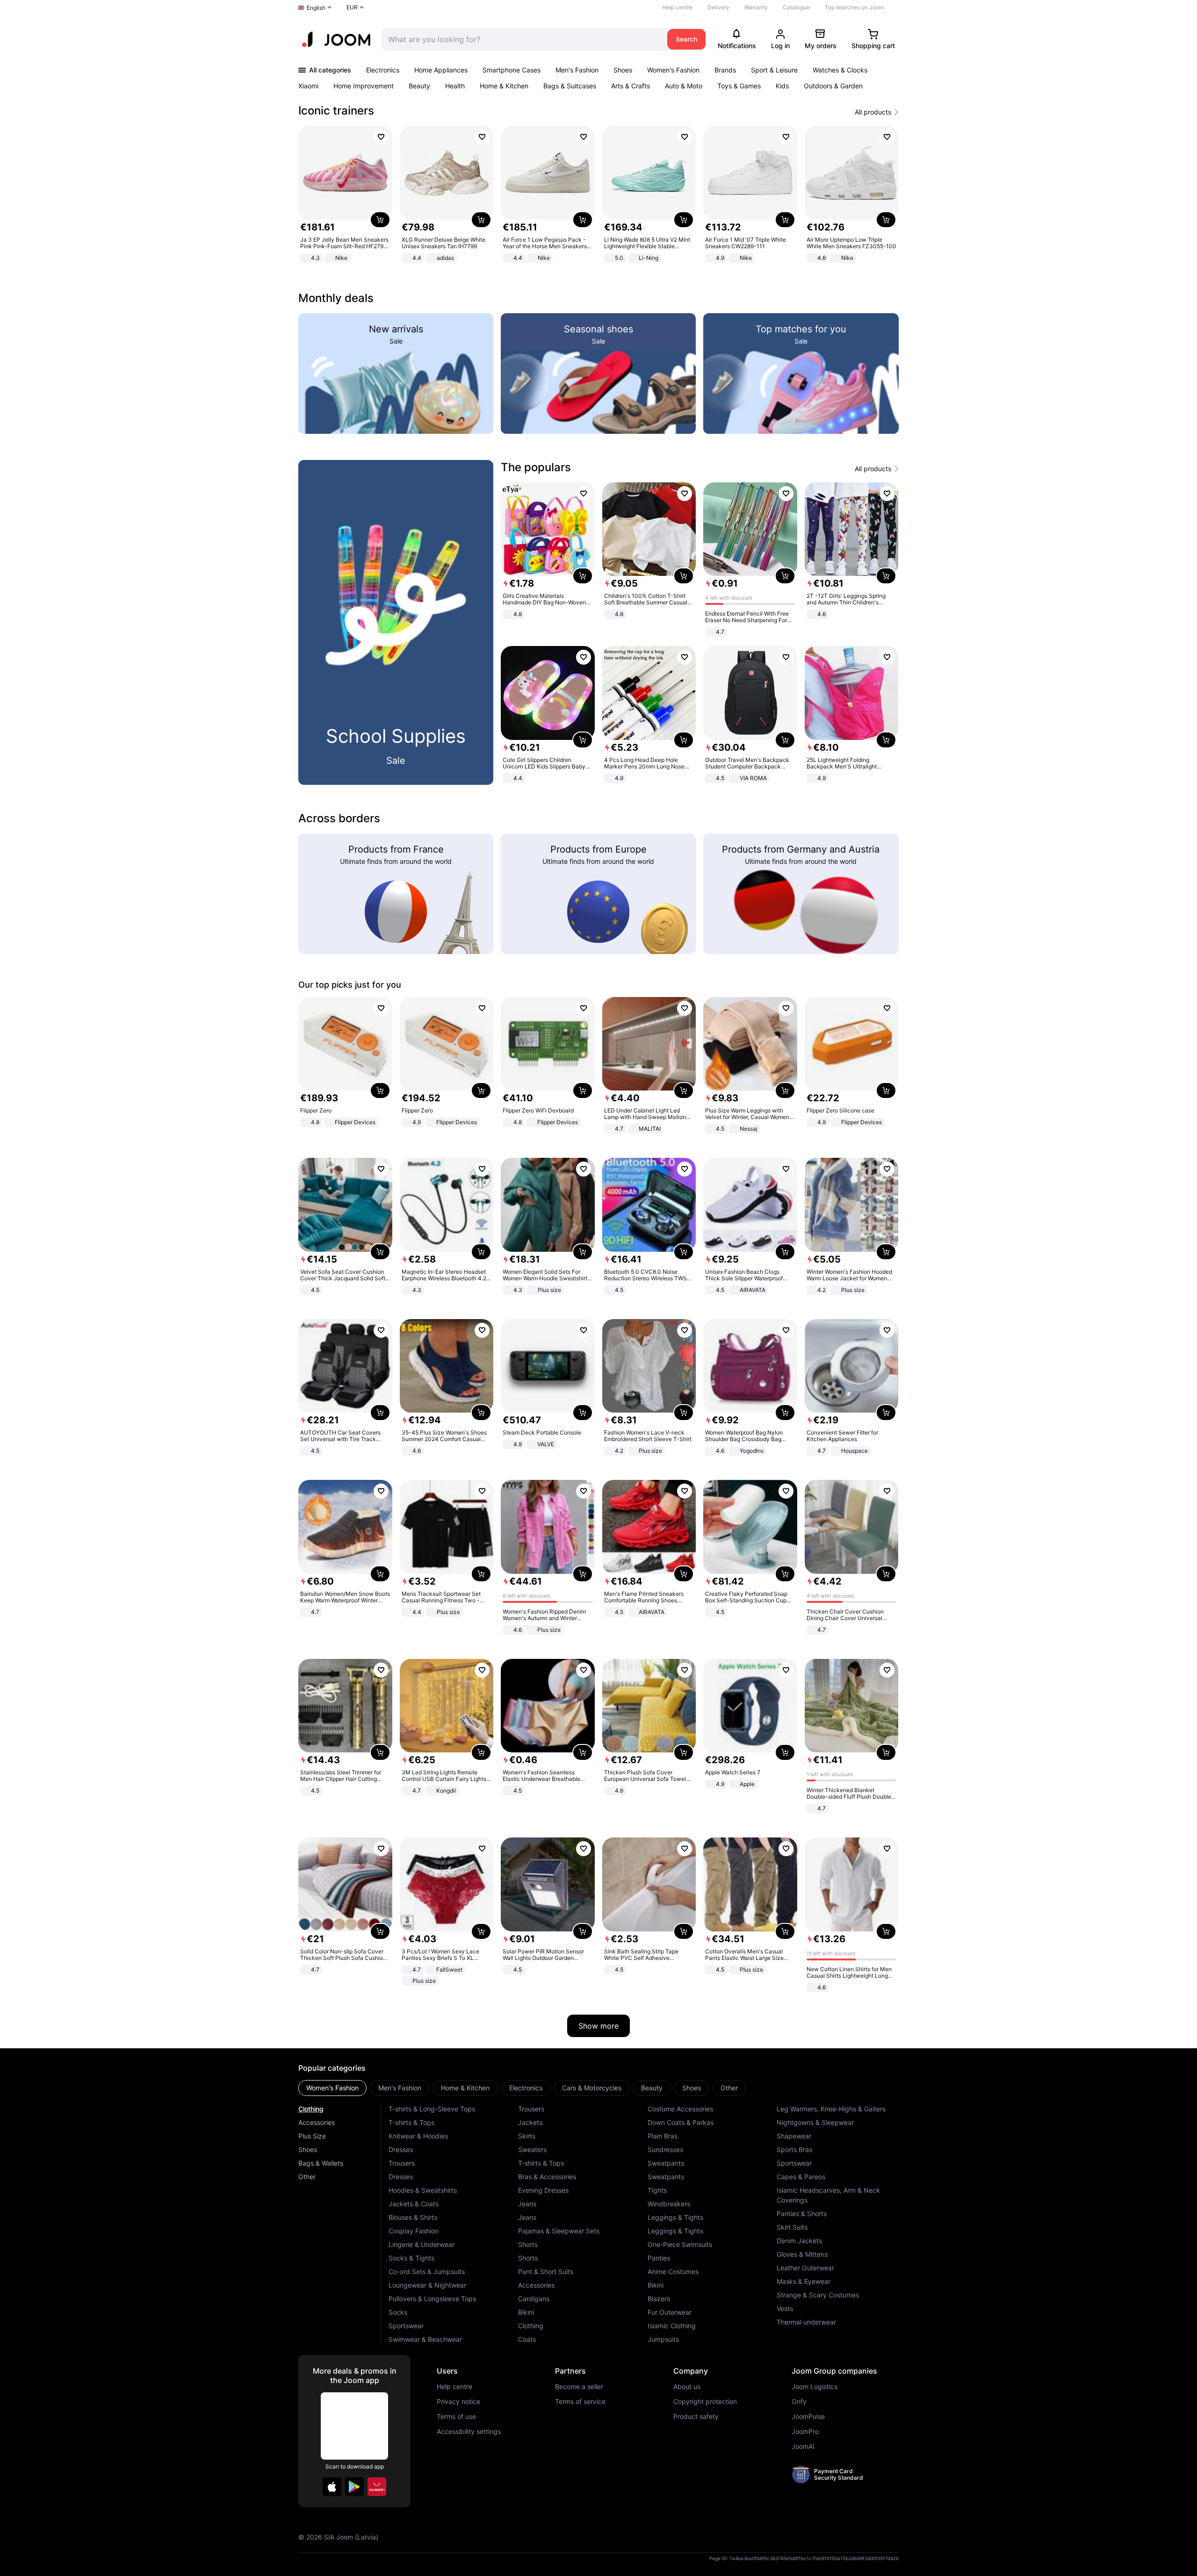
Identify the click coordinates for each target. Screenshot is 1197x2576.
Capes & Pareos (801, 2177)
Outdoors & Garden (833, 86)
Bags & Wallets (321, 2163)
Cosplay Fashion (414, 2231)
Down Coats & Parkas (681, 2122)
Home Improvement (364, 86)
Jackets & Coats (414, 2204)
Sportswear (406, 2326)
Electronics (383, 70)
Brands (725, 70)
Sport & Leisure (774, 70)
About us (687, 2387)
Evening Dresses (543, 2190)
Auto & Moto (684, 86)
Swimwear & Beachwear (425, 2339)
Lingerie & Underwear (422, 2244)
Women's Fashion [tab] (332, 2088)
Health (455, 86)
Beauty (419, 86)
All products (873, 112)
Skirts (527, 2136)
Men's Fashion (577, 70)
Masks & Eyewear (804, 2281)
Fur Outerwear (670, 2312)
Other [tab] (729, 2088)
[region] (598, 195)
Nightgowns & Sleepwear (815, 2122)
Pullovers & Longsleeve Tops (432, 2299)
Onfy (799, 2402)
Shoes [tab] (692, 2088)
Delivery (718, 7)
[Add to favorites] (381, 137)
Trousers (402, 2163)
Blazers (659, 2299)
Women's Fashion (673, 70)
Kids (782, 86)
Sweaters (532, 2149)
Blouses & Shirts (413, 2217)
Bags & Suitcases (570, 86)
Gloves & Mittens (802, 2254)
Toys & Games (739, 86)
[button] (332, 2487)
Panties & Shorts (802, 2214)
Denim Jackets (799, 2241)
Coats (527, 2339)
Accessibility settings (469, 2432)
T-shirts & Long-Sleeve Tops (432, 2109)
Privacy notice (458, 2402)
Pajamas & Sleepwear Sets (559, 2231)
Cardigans (534, 2299)
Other (307, 2177)
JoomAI (803, 2447)
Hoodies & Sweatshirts (423, 2190)
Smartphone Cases (512, 70)
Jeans (527, 2204)
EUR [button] (352, 7)
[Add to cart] (380, 220)
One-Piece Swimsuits (680, 2244)
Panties (659, 2258)
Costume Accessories (680, 2109)
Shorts (528, 2244)
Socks (398, 2312)
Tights (657, 2190)
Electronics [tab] (526, 2088)
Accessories (317, 2122)
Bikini (526, 2312)
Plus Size (312, 2136)
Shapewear (794, 2136)
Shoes (623, 70)
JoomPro (805, 2432)
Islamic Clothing (672, 2326)
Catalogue (796, 7)
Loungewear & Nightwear (427, 2285)
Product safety (696, 2417)
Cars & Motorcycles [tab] (592, 2088)
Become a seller (579, 2387)
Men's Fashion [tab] (400, 2088)
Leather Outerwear (805, 2268)
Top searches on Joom (854, 7)
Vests (785, 2308)
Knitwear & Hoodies (418, 2136)
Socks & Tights (411, 2258)
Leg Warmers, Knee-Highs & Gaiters (831, 2109)
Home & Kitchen (504, 86)
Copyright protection (705, 2402)
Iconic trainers (336, 111)
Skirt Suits (792, 2227)
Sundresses (665, 2149)
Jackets (530, 2122)
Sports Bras (794, 2149)
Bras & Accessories (547, 2177)
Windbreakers (669, 2204)
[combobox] (522, 39)
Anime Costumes (673, 2271)
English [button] (316, 8)
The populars (536, 467)
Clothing (311, 2109)
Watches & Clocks (840, 70)
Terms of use (456, 2417)
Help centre (677, 7)
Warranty (756, 7)
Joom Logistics (815, 2387)
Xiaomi (308, 86)
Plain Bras (663, 2136)
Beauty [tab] (652, 2088)
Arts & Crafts (631, 86)
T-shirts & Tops (411, 2122)
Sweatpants (666, 2163)
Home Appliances (441, 70)
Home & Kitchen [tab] (465, 2088)
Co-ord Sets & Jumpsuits (427, 2271)
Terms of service (580, 2402)
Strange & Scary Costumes (818, 2295)
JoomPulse (808, 2417)
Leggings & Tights (675, 2217)
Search (686, 39)
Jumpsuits (663, 2339)
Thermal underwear (806, 2322)
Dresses (401, 2149)
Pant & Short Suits (546, 2271)
